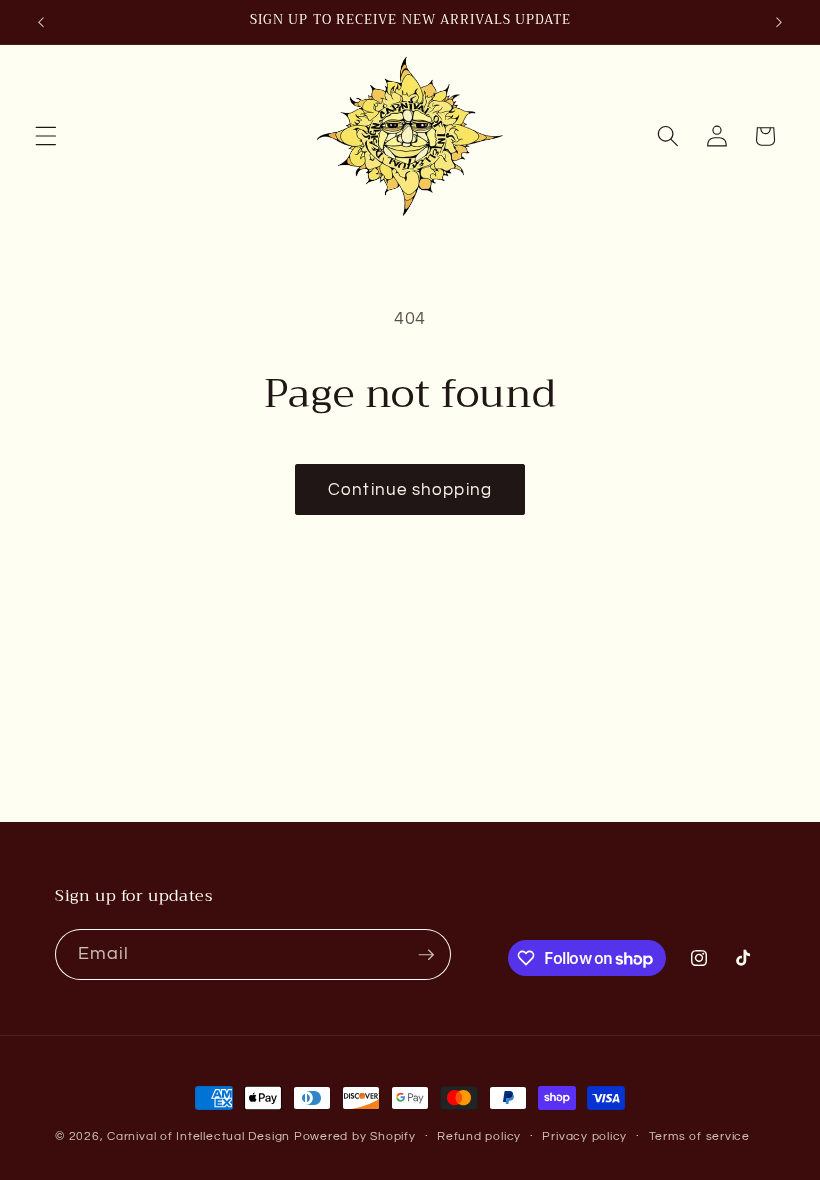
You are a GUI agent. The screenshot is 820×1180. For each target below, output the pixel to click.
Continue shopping (410, 489)
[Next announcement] (779, 22)
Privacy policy (584, 1136)
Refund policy (479, 1136)
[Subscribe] (426, 955)
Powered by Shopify (355, 1136)
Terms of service (699, 1136)
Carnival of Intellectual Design (198, 1136)
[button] (46, 136)
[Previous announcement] (41, 22)
